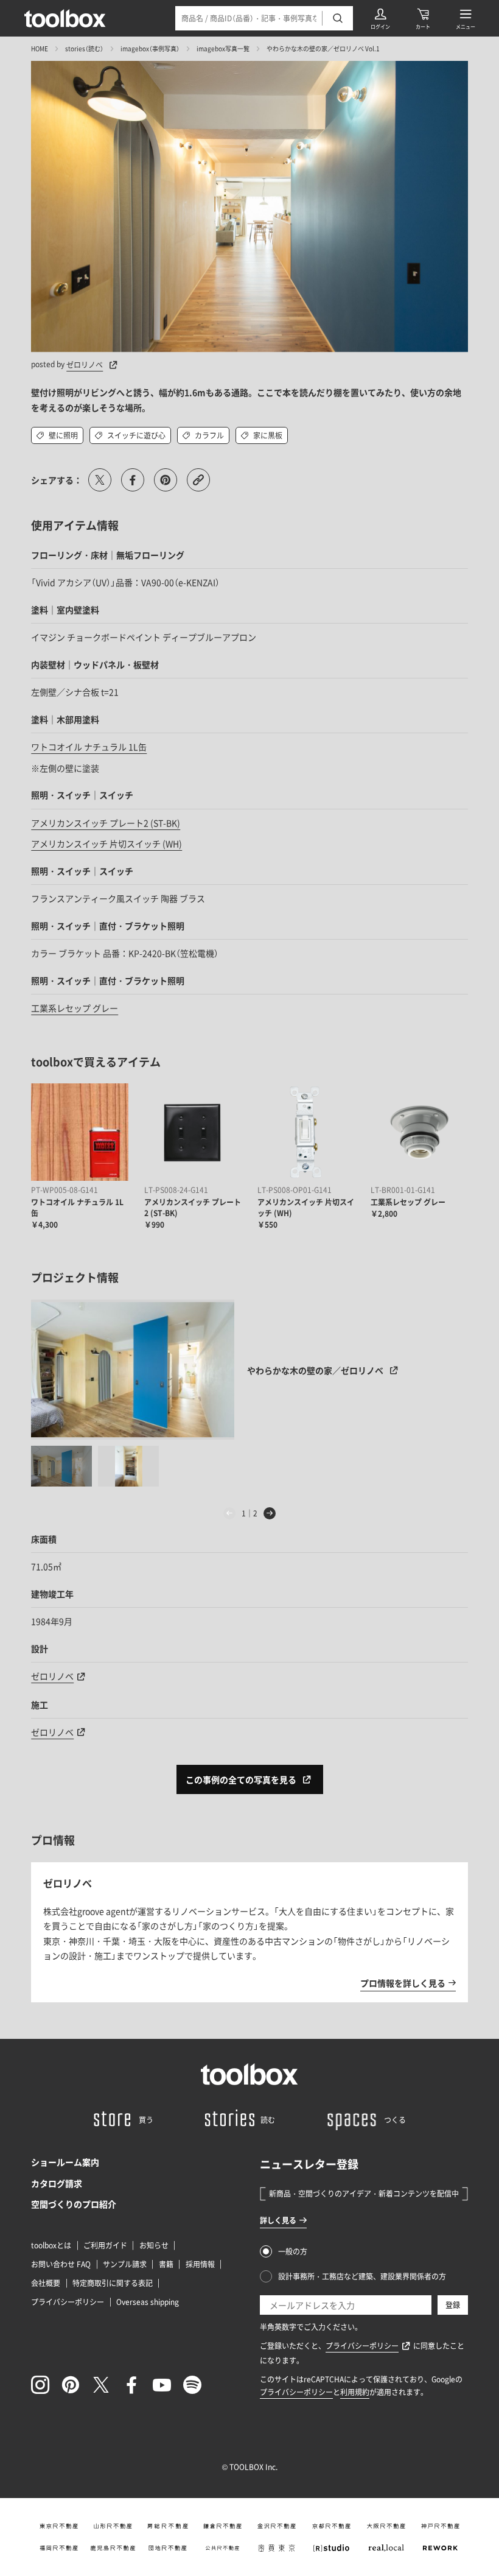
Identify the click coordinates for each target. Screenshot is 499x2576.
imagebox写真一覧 (223, 48)
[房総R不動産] (168, 2526)
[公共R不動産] (222, 2548)
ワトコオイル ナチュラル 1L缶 (89, 747)
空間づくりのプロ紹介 (74, 2204)
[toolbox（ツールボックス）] (65, 18)
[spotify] (192, 2385)
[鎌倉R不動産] (222, 2526)
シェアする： (57, 480)
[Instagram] (40, 2385)
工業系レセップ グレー (75, 1008)
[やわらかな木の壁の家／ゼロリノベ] (133, 1370)
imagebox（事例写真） (150, 48)
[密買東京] (277, 2548)
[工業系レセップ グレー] (419, 1132)
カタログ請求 (57, 2183)
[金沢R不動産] (277, 2526)
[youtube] (162, 2385)
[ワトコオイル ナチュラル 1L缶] (80, 1132)
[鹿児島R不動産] (113, 2548)
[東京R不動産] (58, 2526)
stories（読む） (84, 48)
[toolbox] (249, 2074)
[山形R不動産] (113, 2526)
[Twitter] (101, 2385)
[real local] (386, 2548)
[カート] (423, 18)
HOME (40, 48)
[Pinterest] (71, 2385)
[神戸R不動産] (441, 2526)
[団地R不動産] (168, 2548)
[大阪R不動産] (386, 2526)
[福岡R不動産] (58, 2548)
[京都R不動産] (332, 2526)
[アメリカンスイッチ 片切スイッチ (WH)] (306, 1132)
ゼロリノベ (85, 365)
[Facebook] (131, 2385)
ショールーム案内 (65, 2162)
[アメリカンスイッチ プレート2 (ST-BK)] (193, 1132)
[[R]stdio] (332, 2548)
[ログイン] (380, 18)
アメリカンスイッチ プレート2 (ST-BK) (106, 823)
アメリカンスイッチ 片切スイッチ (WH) (106, 843)
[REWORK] (441, 2548)
